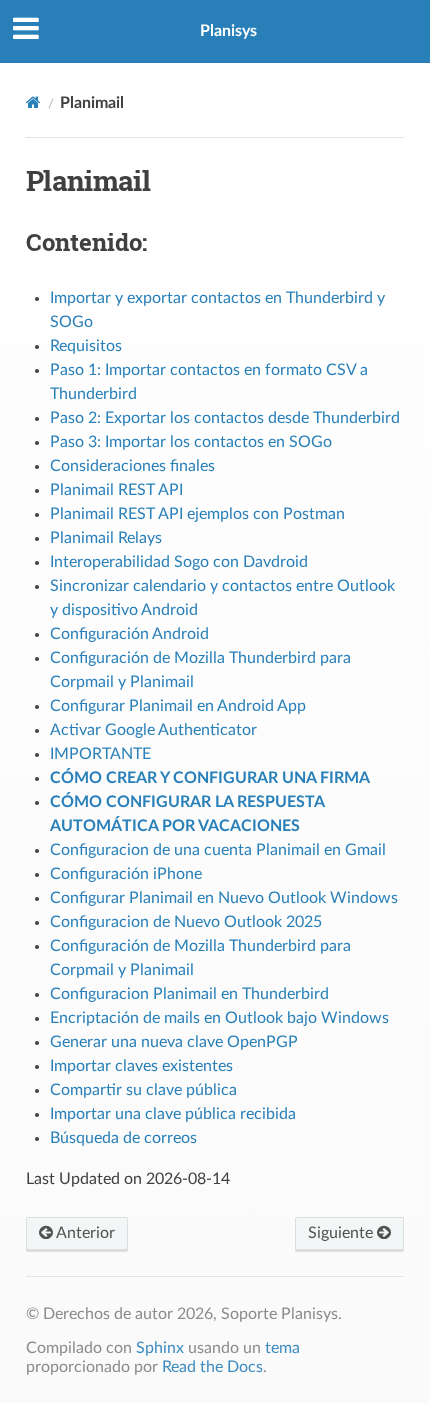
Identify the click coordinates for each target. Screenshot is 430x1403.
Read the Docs (212, 1367)
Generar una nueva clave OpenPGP (174, 1042)
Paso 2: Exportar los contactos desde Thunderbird (225, 418)
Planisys (228, 31)
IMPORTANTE (100, 754)
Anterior (84, 1233)
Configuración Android (129, 634)
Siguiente (342, 1233)
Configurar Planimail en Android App (178, 706)
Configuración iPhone (126, 874)
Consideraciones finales (132, 466)
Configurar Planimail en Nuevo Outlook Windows (224, 898)
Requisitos (86, 346)
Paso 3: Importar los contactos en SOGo (191, 442)
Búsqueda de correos (123, 1138)
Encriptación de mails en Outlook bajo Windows (219, 1018)
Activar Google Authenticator (153, 730)
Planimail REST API (116, 490)
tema (282, 1348)
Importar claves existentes (141, 1066)
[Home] (33, 102)
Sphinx (160, 1348)
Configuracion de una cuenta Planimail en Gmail (218, 850)
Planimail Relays (106, 538)
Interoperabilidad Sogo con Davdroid (179, 562)
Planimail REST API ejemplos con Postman (197, 514)
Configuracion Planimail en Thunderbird (189, 994)
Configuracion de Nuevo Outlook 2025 (186, 922)
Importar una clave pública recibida (173, 1114)
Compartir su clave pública (143, 1090)
